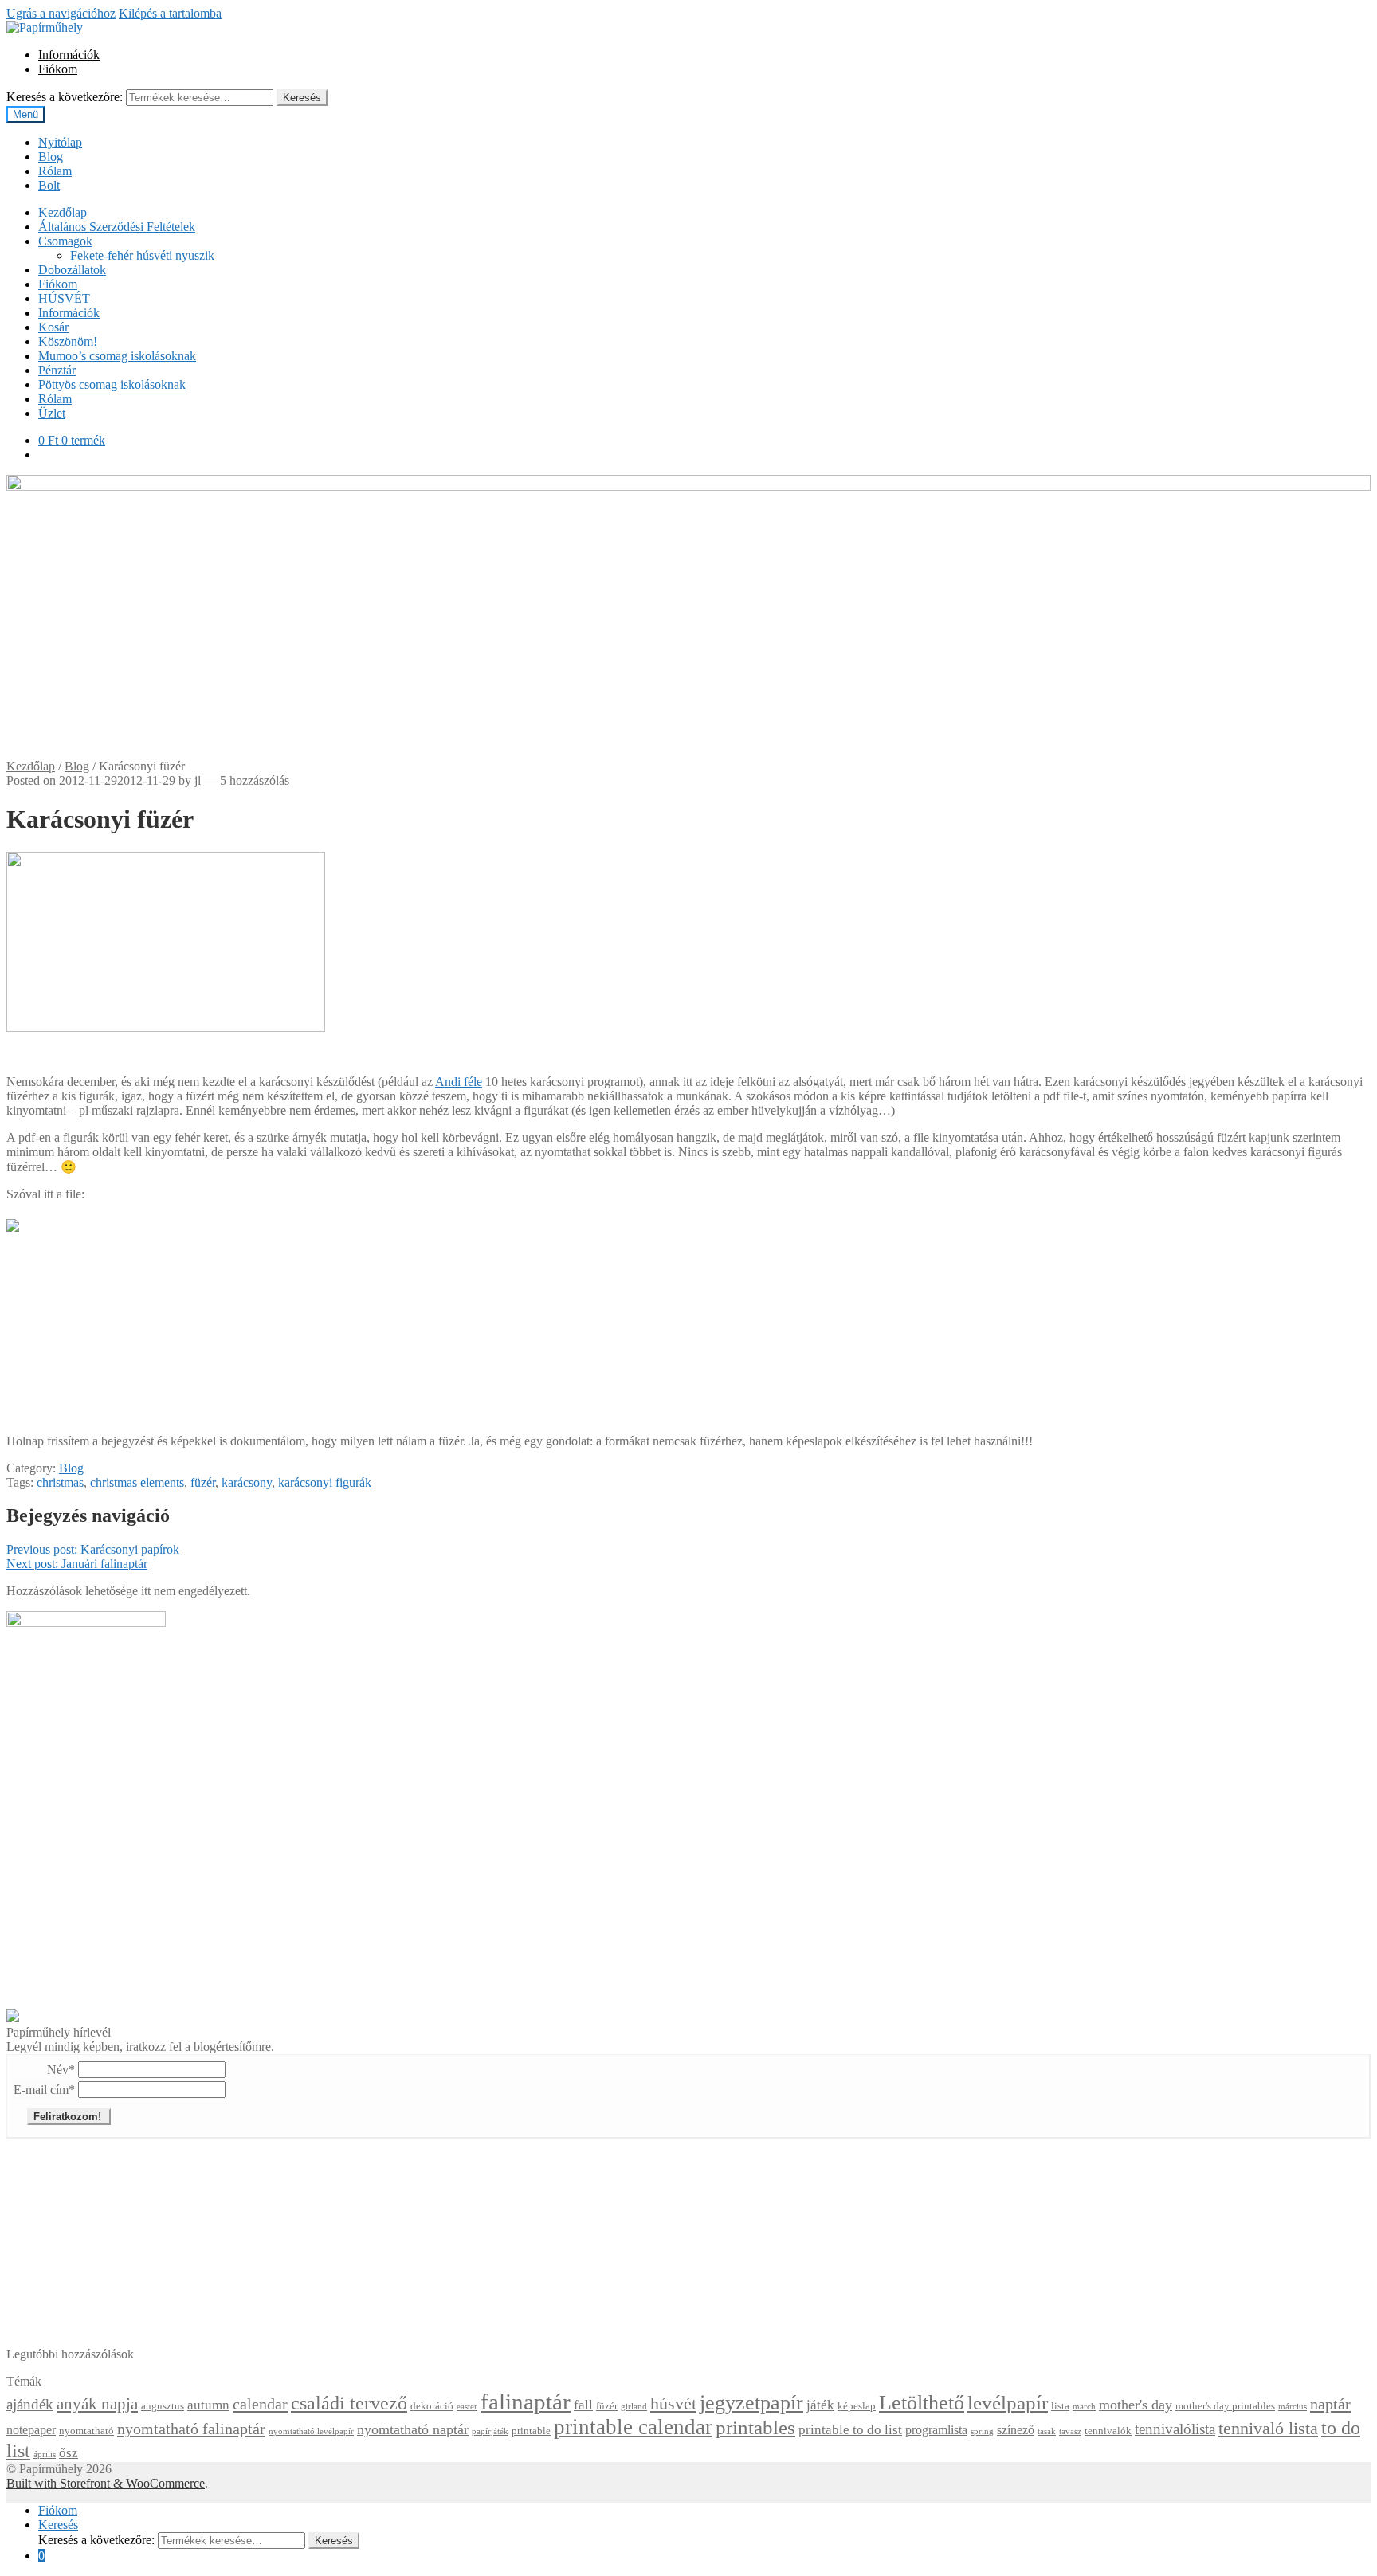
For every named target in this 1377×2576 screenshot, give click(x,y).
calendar (260, 2404)
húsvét (673, 2404)
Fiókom (58, 69)
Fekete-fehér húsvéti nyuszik (142, 255)
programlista (936, 2430)
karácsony (247, 1482)
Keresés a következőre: (65, 97)
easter (467, 2407)
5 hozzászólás (255, 780)
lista (1060, 2406)
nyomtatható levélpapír (311, 2431)
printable (531, 2431)
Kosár (53, 327)
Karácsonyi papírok (93, 1549)
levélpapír (1008, 2403)
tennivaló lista (1268, 2429)
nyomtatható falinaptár (191, 2429)
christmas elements (137, 1482)
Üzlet (52, 413)
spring (982, 2431)
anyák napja (97, 2404)
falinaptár (526, 2402)
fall (583, 2405)
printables (755, 2427)
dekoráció (432, 2406)
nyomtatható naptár (413, 2429)
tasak (1047, 2431)
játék (820, 2405)
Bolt (49, 185)
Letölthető (922, 2403)
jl (198, 780)
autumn (208, 2405)
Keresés (302, 98)
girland (634, 2407)
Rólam (55, 171)
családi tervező (349, 2403)
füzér (203, 1482)
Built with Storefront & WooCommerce (106, 2483)
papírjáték (490, 2431)
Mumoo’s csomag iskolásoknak (117, 356)
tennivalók (1108, 2431)
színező (1016, 2430)
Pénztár (57, 370)
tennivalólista (1175, 2429)
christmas (60, 1482)
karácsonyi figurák (325, 1482)
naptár (1330, 2404)
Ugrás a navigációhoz (61, 13)
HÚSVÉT (64, 298)
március (1293, 2407)
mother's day (1136, 2405)
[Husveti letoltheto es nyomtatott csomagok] (13, 2018)
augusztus (163, 2406)
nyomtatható (86, 2431)
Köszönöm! (68, 341)
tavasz (1070, 2431)
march (1084, 2407)
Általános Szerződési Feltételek (117, 227)
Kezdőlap (63, 212)
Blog (51, 157)
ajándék (30, 2404)
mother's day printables (1225, 2406)
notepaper (31, 2430)
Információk (69, 55)
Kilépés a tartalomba (170, 13)
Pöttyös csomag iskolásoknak (112, 384)
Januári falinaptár (77, 1564)
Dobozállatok (72, 270)
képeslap (857, 2406)
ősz (69, 2453)
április (45, 2454)
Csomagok (65, 241)
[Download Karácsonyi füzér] (13, 1221)
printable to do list (850, 2430)
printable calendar (633, 2427)
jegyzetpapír (751, 2403)
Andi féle (459, 1082)
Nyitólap (60, 142)
